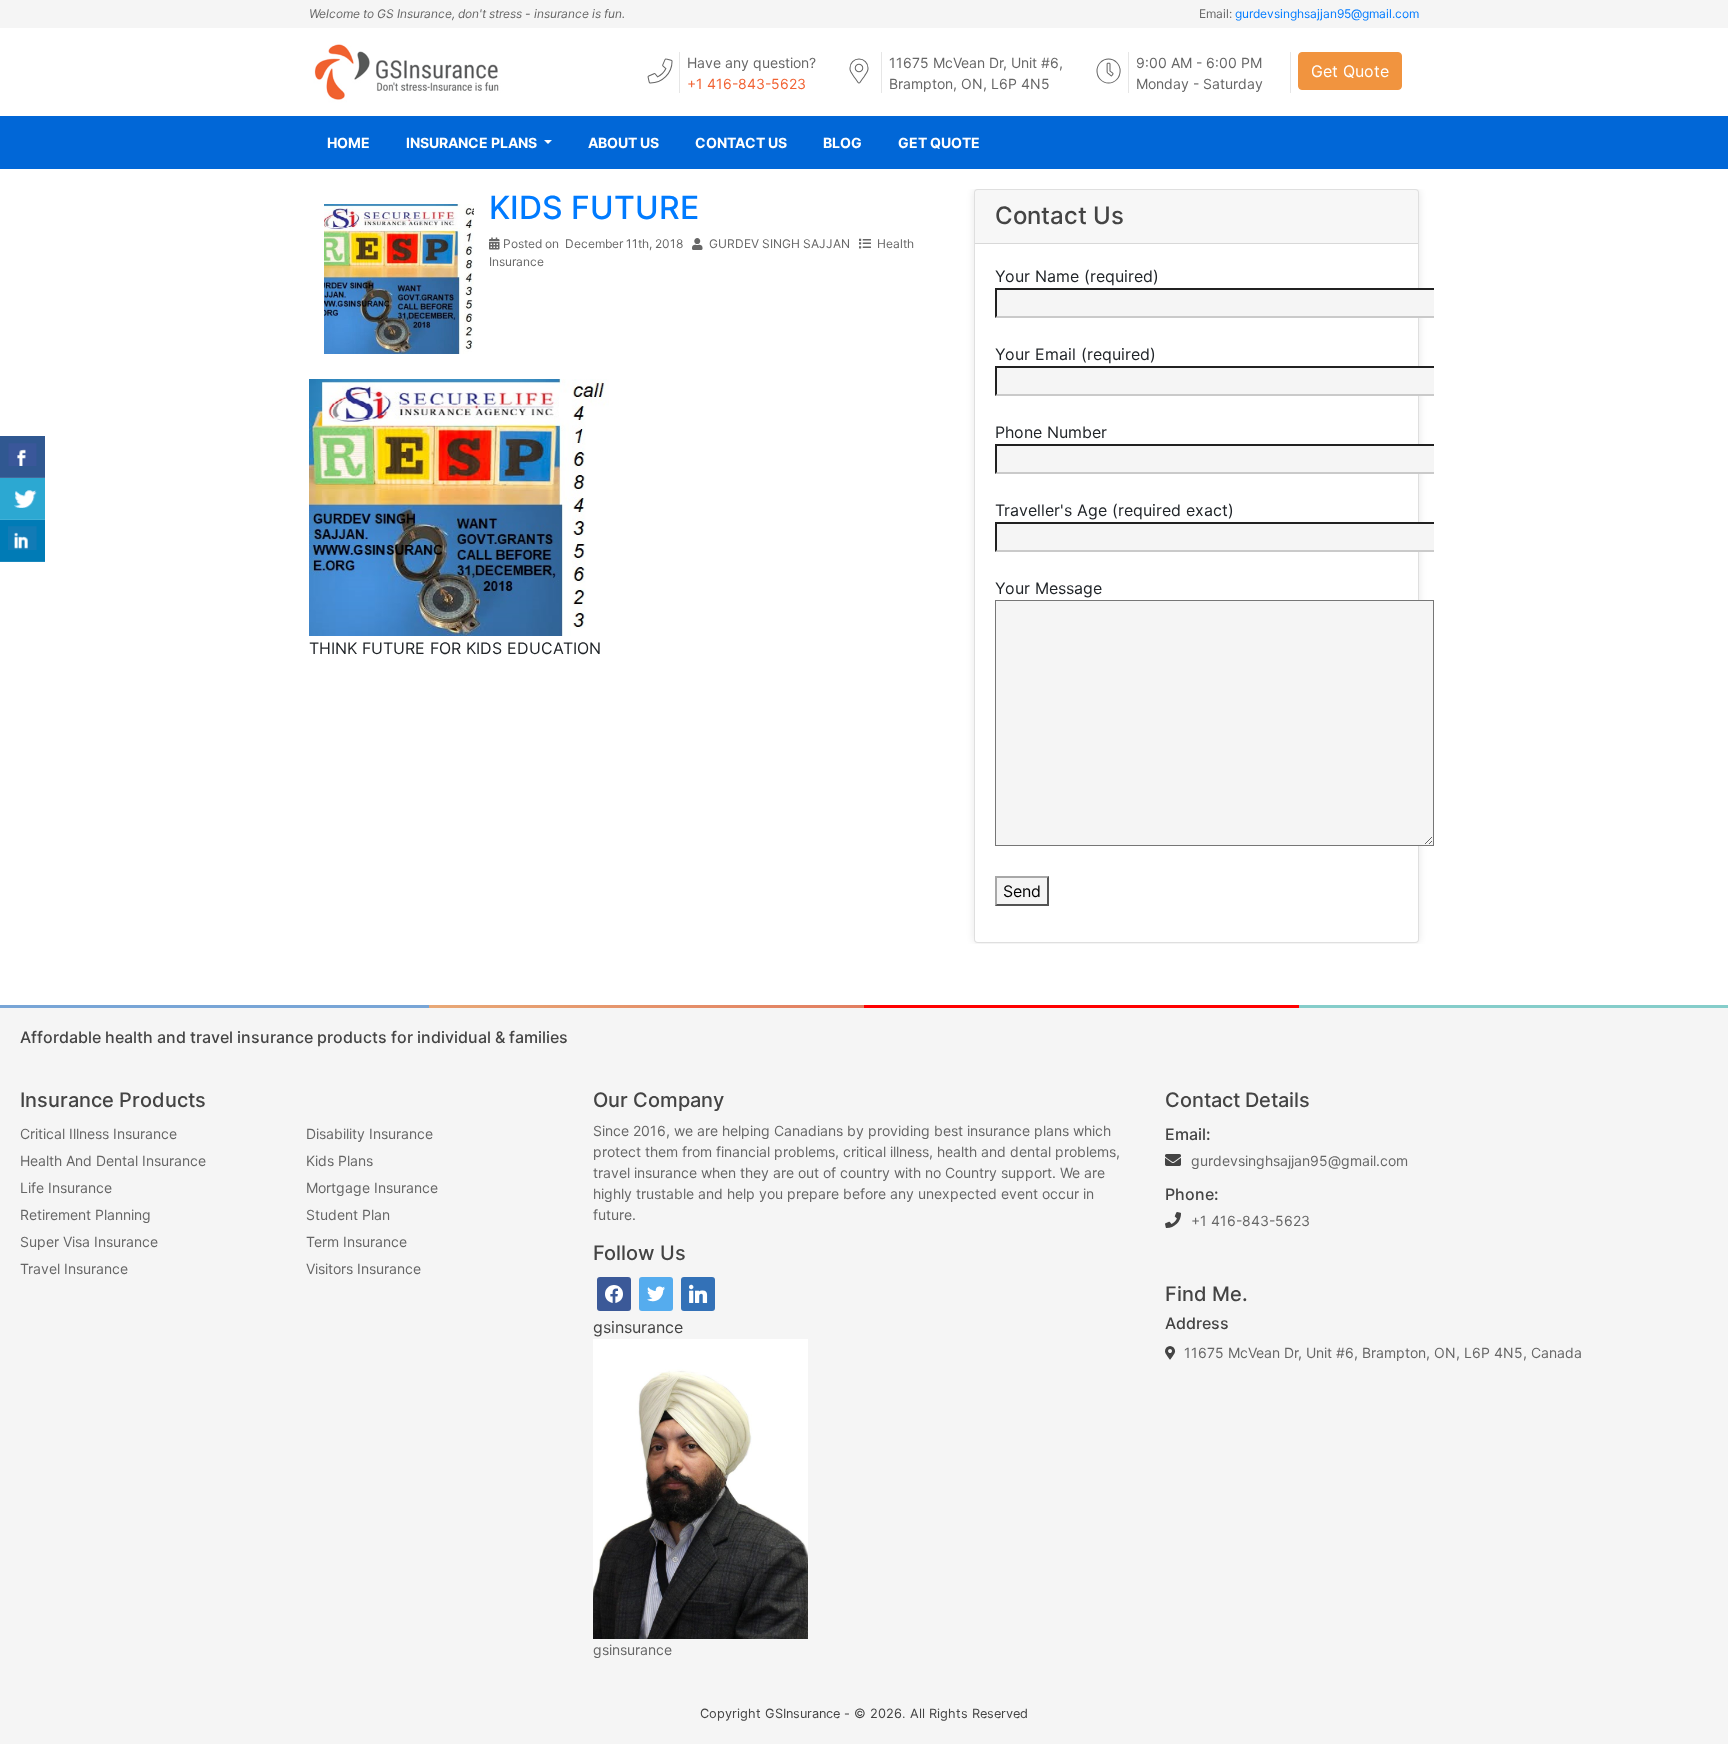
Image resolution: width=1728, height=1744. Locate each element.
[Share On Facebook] (22, 457)
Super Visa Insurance (89, 1241)
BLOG (842, 142)
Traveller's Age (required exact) (1114, 510)
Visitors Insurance (363, 1268)
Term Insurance (356, 1241)
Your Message (1048, 588)
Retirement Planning (85, 1214)
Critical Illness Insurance (98, 1133)
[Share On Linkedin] (22, 541)
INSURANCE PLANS (473, 142)
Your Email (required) (1075, 354)
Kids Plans (339, 1160)
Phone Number (1051, 432)
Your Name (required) (1077, 276)
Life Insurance (66, 1187)
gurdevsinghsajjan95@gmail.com (1327, 13)
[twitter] (656, 1292)
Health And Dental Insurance (113, 1160)
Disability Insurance (369, 1133)
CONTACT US (741, 142)
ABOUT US (623, 142)
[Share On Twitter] (22, 499)
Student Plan (348, 1214)
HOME (348, 142)
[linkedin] (698, 1292)
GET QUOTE (939, 142)
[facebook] (614, 1292)
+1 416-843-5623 (746, 83)
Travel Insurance (74, 1268)
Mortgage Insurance (372, 1187)
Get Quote (1350, 71)
